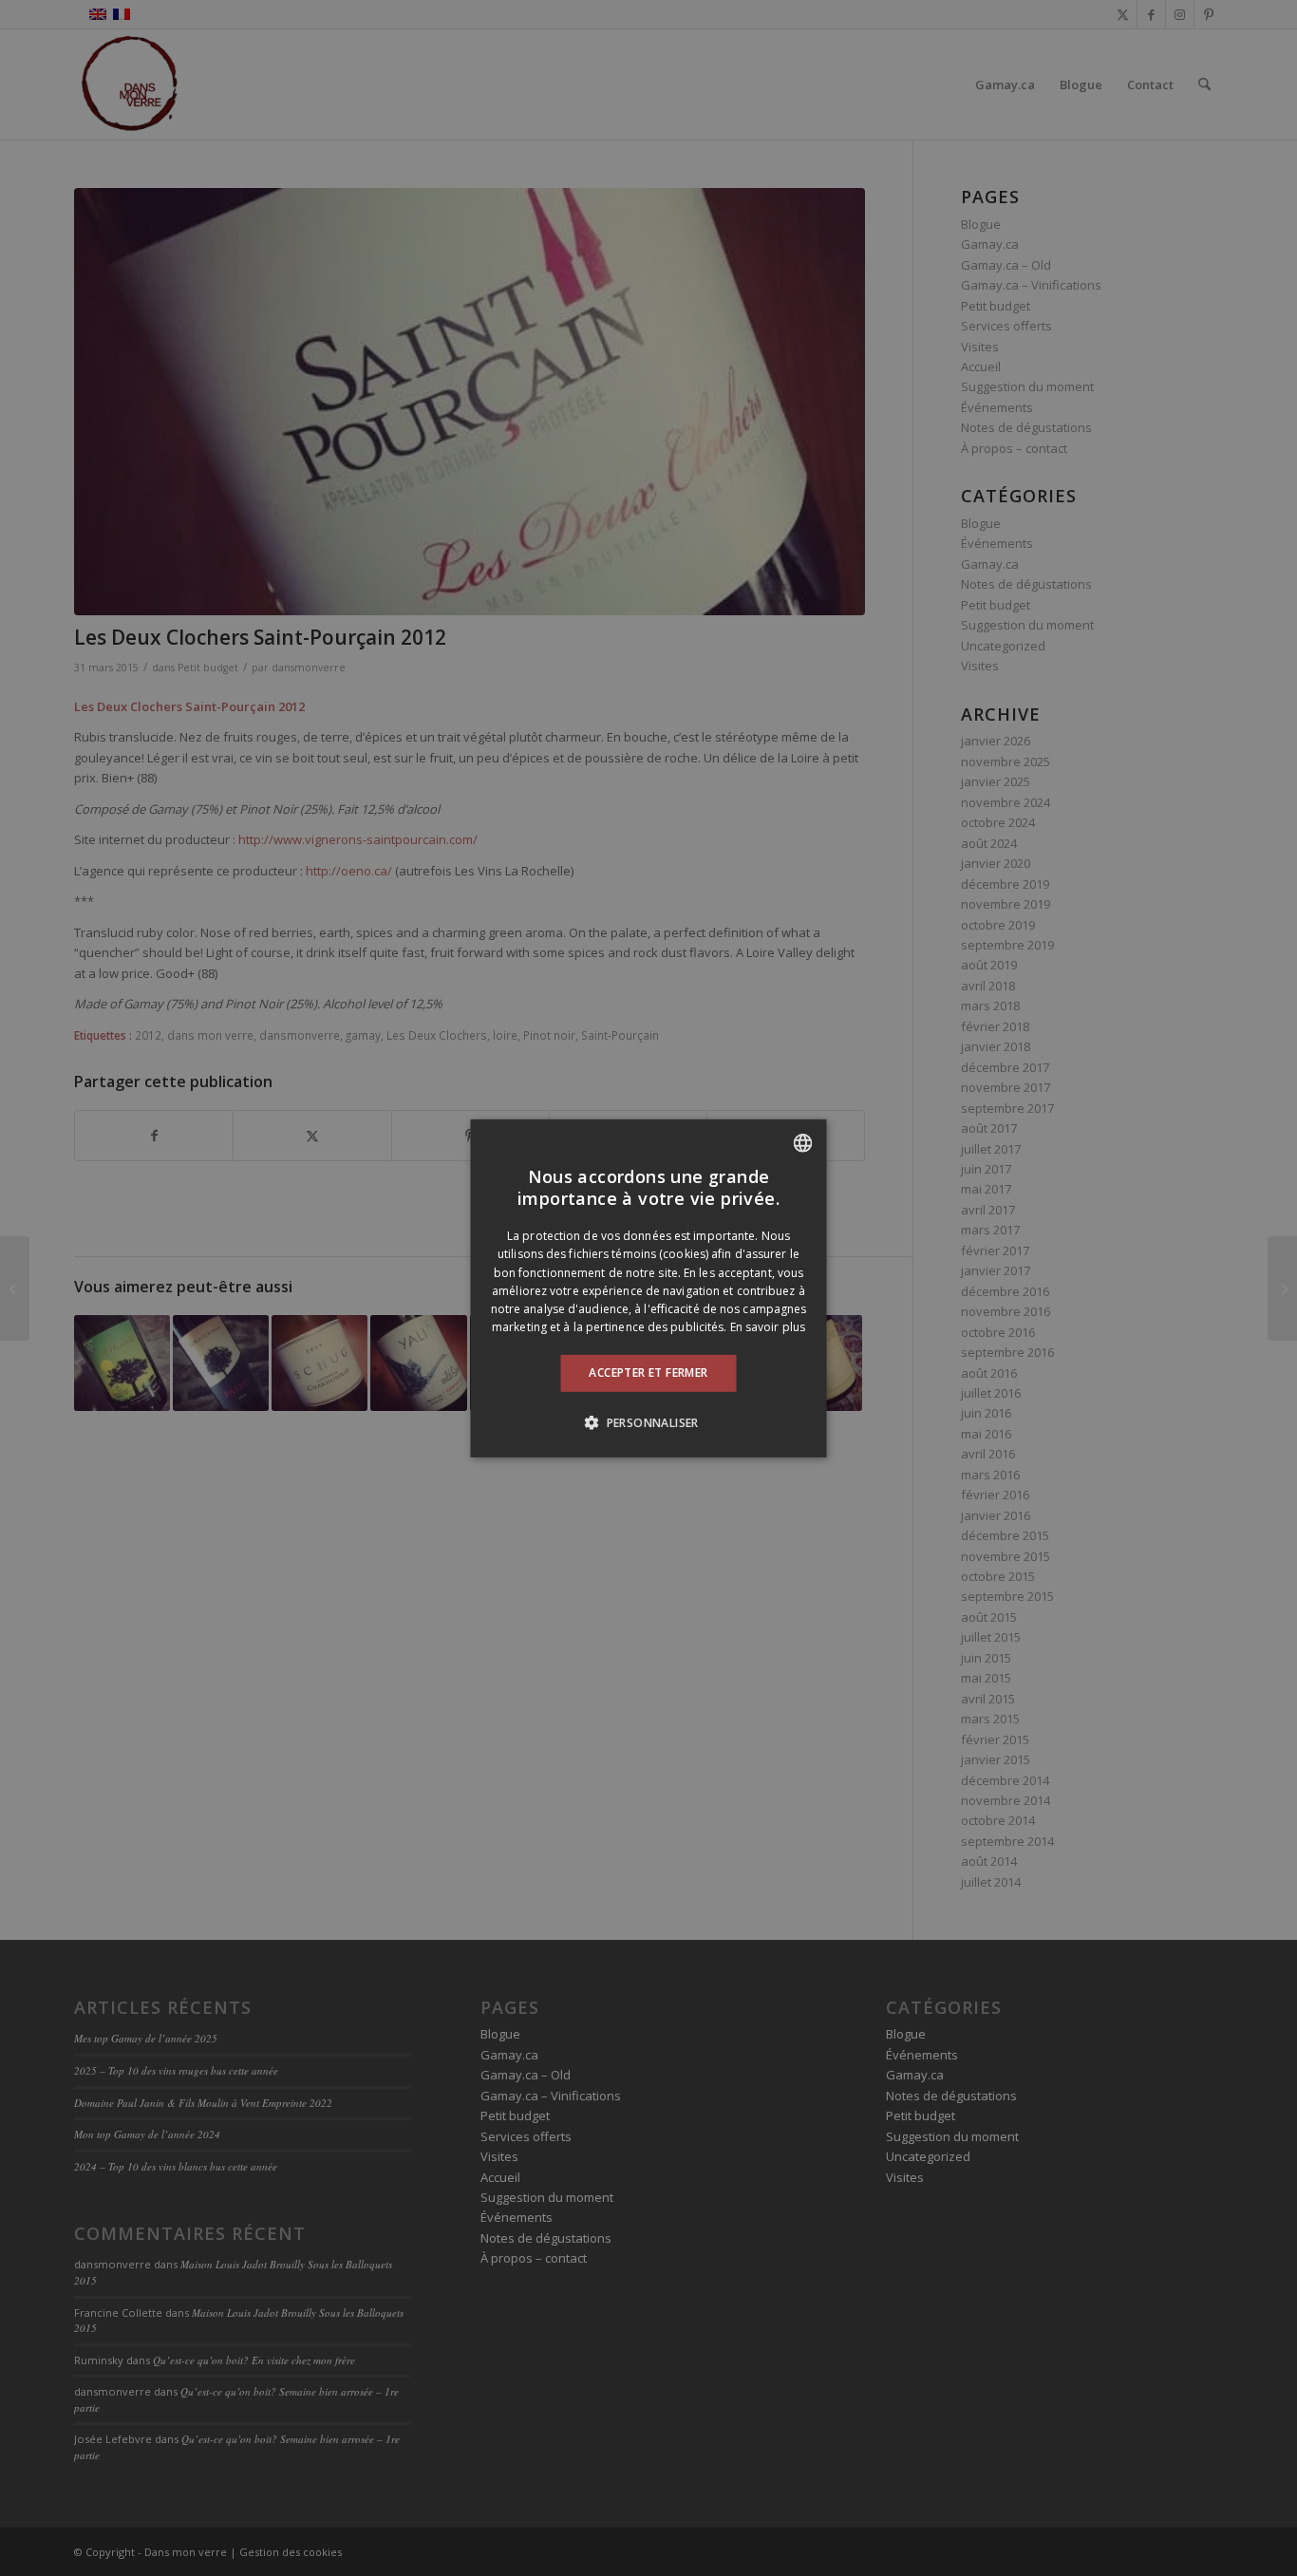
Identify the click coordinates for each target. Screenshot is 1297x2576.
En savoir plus (768, 1327)
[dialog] (649, 1288)
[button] (648, 1422)
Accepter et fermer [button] (648, 1373)
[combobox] (803, 1142)
